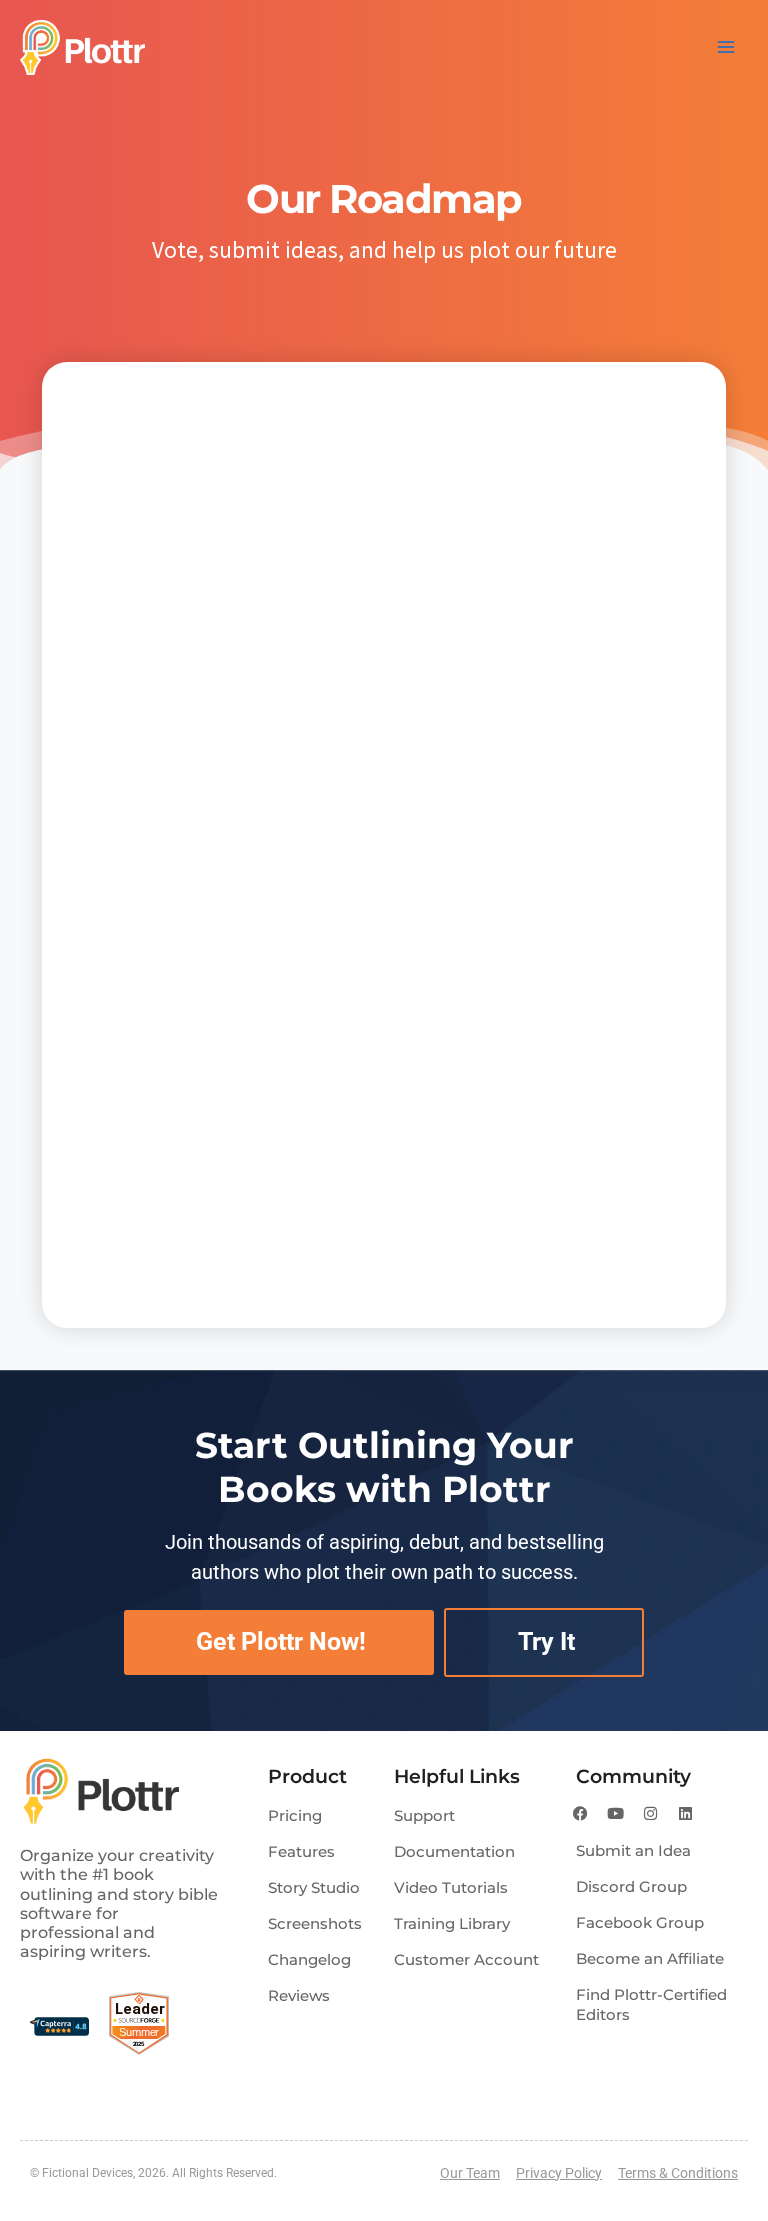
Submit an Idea (633, 1850)
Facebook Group (640, 1922)
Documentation (454, 1851)
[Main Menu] (726, 47)
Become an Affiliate (650, 1958)
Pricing (295, 1815)
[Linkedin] (686, 1813)
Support (424, 1815)
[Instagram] (651, 1813)
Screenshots (315, 1923)
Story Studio (314, 1887)
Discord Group (631, 1886)
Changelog (309, 1959)
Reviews (299, 1995)
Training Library (452, 1923)
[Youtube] (616, 1813)
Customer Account (466, 1959)
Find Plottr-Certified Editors (651, 2004)
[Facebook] (581, 1813)
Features (301, 1851)
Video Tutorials (451, 1887)
